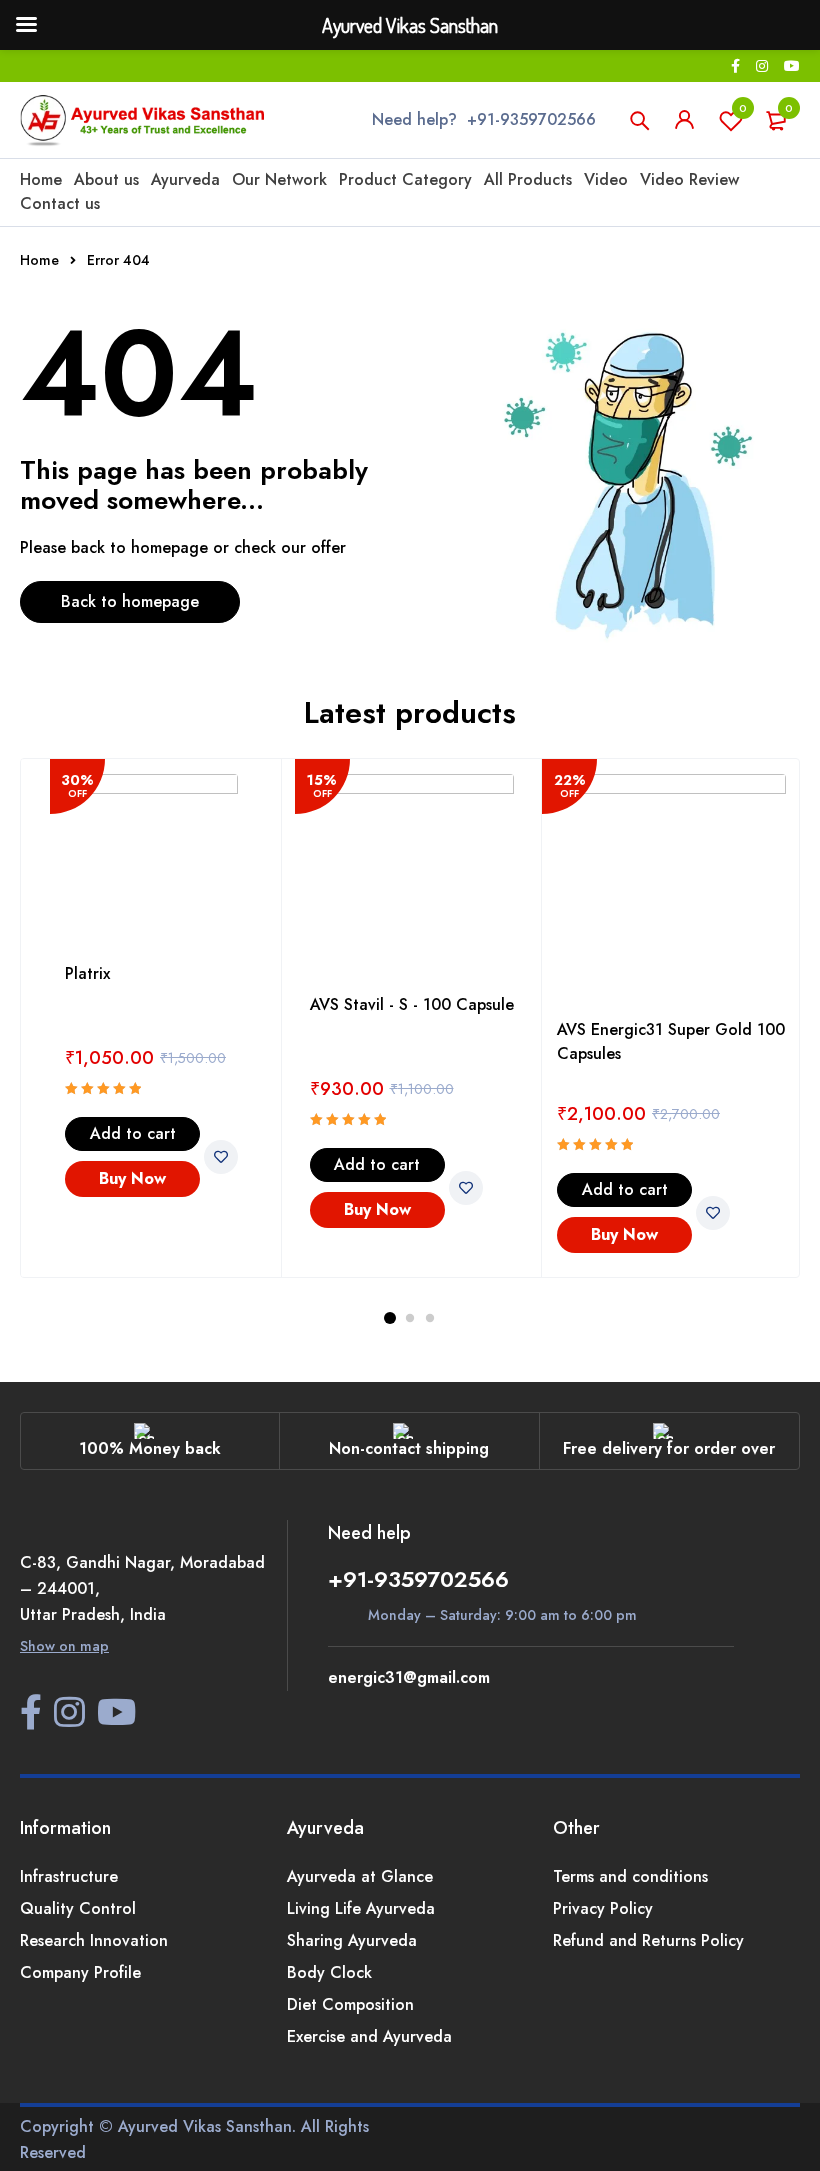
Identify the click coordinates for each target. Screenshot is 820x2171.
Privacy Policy (603, 1908)
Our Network (279, 179)
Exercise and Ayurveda (369, 2036)
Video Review (689, 179)
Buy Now (132, 1178)
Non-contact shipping (409, 1448)
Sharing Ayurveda (352, 1940)
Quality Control (78, 1908)
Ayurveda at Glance (360, 1876)
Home (41, 179)
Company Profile (80, 1972)
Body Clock (329, 1972)
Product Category (405, 179)
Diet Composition (350, 2004)
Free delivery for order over (669, 1448)
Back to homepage (130, 601)
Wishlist (743, 108)
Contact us (60, 203)
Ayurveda (185, 179)
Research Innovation (94, 1940)
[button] (132, 1134)
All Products (528, 179)
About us (106, 179)
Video (606, 179)
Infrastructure (69, 1876)
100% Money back (150, 1448)
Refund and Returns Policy (648, 1940)
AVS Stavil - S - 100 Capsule (412, 1004)
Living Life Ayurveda (361, 1908)
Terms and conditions (630, 1876)
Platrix (87, 973)
